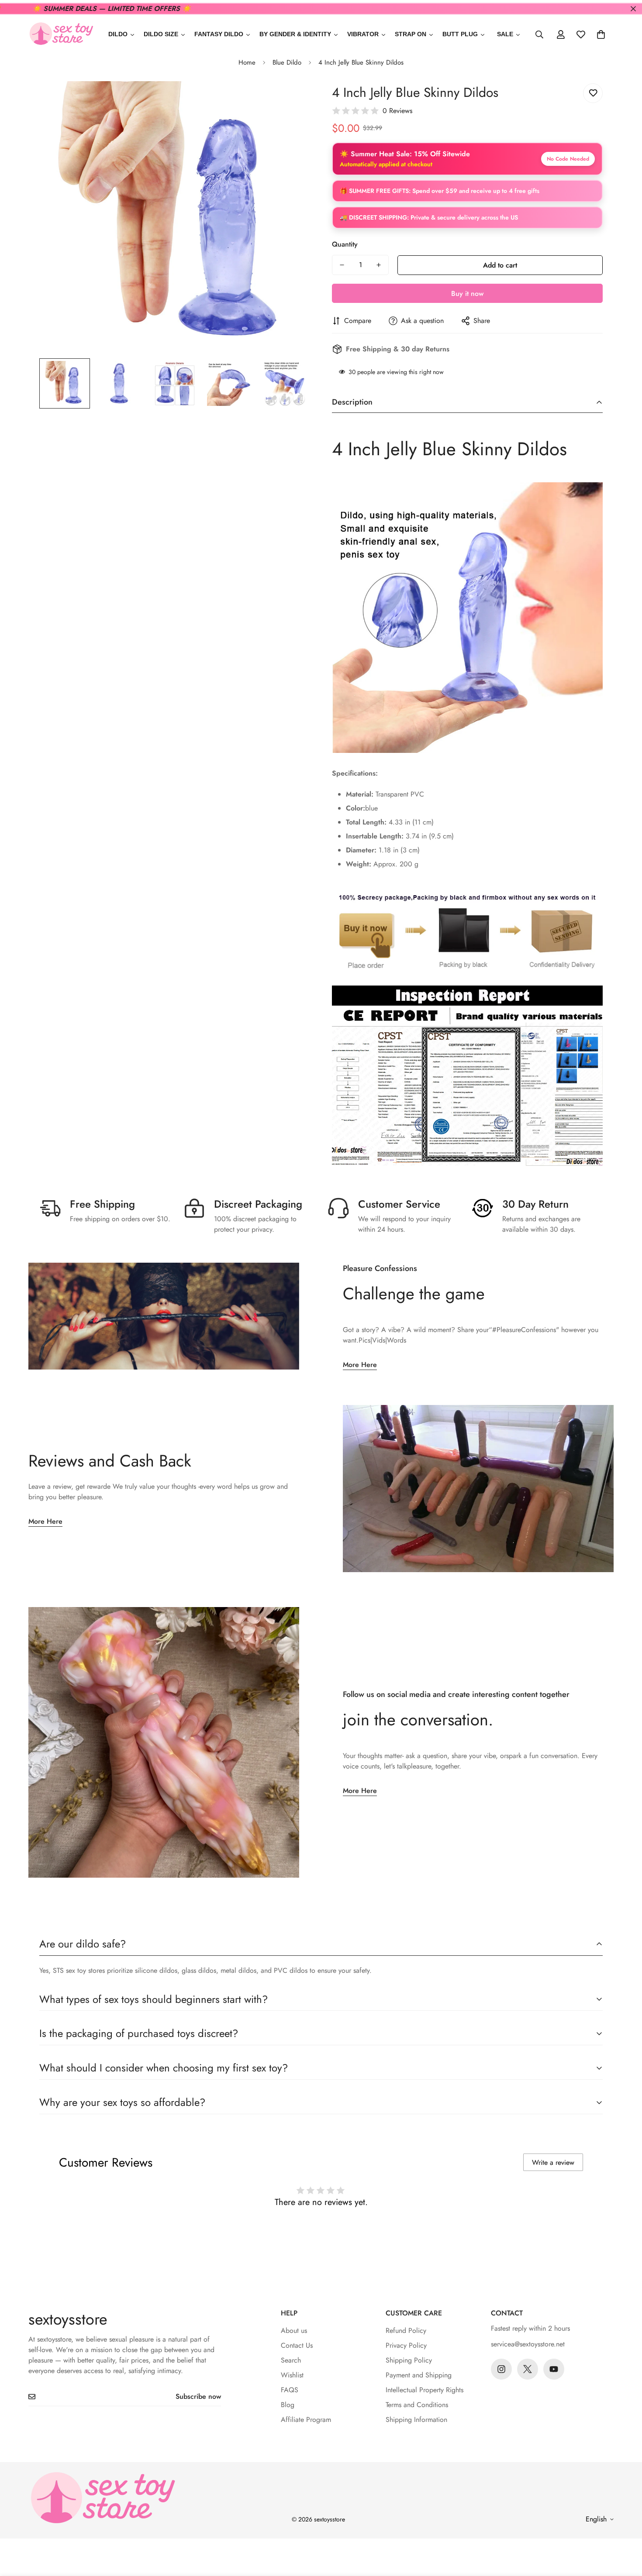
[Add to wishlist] (593, 93)
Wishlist (292, 2375)
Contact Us (297, 2345)
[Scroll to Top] (625, 2528)
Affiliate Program (306, 2420)
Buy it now (467, 294)
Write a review (553, 2162)
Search (291, 2360)
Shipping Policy (409, 2360)
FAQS (290, 2390)
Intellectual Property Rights (425, 2390)
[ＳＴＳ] (61, 34)
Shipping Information (416, 2420)
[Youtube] (554, 2369)
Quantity (345, 244)
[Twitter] (528, 2369)
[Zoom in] (292, 100)
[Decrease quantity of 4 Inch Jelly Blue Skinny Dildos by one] (342, 265)
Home (247, 62)
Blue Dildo (287, 62)
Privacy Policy (406, 2345)
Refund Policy (406, 2330)
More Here (360, 1365)
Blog (288, 2405)
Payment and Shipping (419, 2375)
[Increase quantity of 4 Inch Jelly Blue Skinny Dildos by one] (379, 265)
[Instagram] (501, 2369)
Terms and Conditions (417, 2405)
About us (294, 2330)
